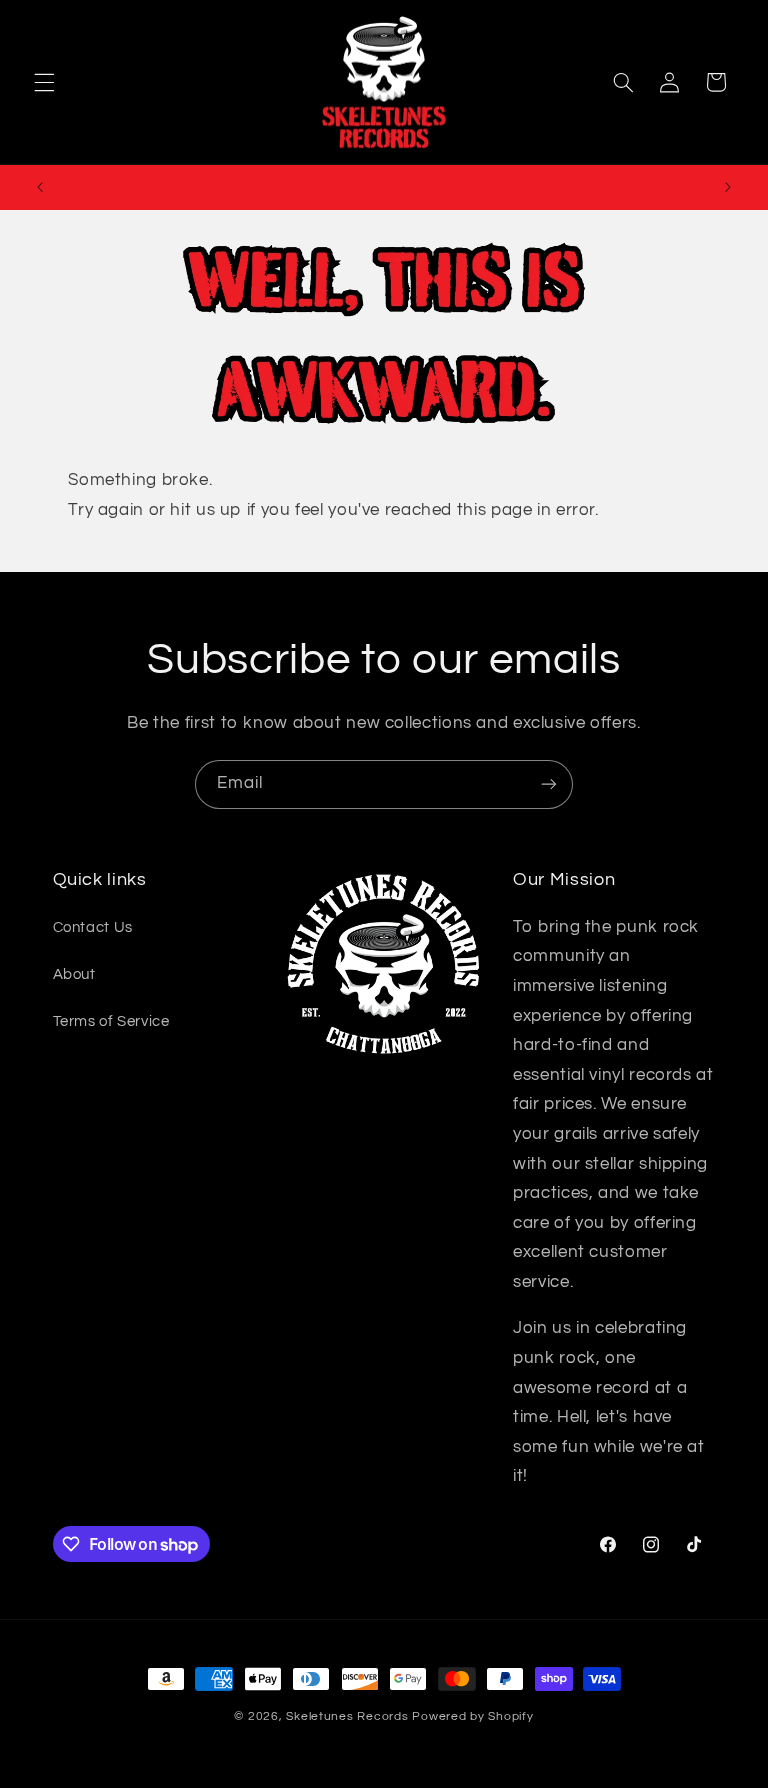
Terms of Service (111, 1021)
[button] (44, 82)
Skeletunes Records (347, 1716)
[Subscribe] (549, 784)
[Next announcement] (728, 187)
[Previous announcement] (40, 187)
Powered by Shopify (472, 1716)
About (74, 974)
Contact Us (93, 927)
